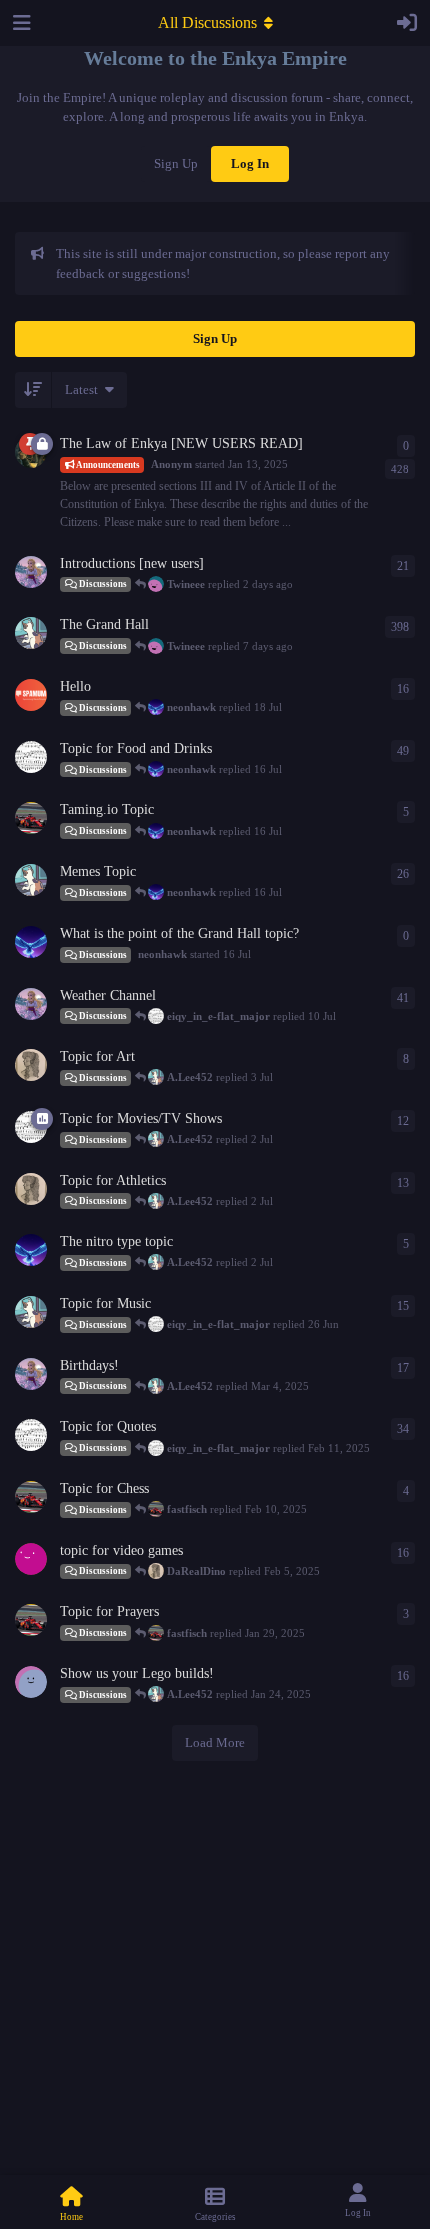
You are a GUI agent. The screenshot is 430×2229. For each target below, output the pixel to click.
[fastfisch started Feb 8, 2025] (31, 818)
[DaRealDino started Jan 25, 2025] (31, 1189)
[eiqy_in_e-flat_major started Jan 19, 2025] (31, 1435)
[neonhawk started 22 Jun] (31, 1250)
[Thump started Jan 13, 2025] (31, 1004)
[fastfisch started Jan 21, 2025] (31, 1497)
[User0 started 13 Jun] (31, 695)
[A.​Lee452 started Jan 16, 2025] (31, 633)
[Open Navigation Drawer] (20, 23)
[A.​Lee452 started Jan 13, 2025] (31, 880)
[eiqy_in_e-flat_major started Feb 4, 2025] (31, 1127)
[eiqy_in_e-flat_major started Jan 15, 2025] (31, 757)
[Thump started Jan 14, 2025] (31, 572)
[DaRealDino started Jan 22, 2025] (31, 1065)
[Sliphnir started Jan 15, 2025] (31, 1682)
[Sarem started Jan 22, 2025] (31, 1559)
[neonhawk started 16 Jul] (31, 942)
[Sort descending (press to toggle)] (33, 390)
